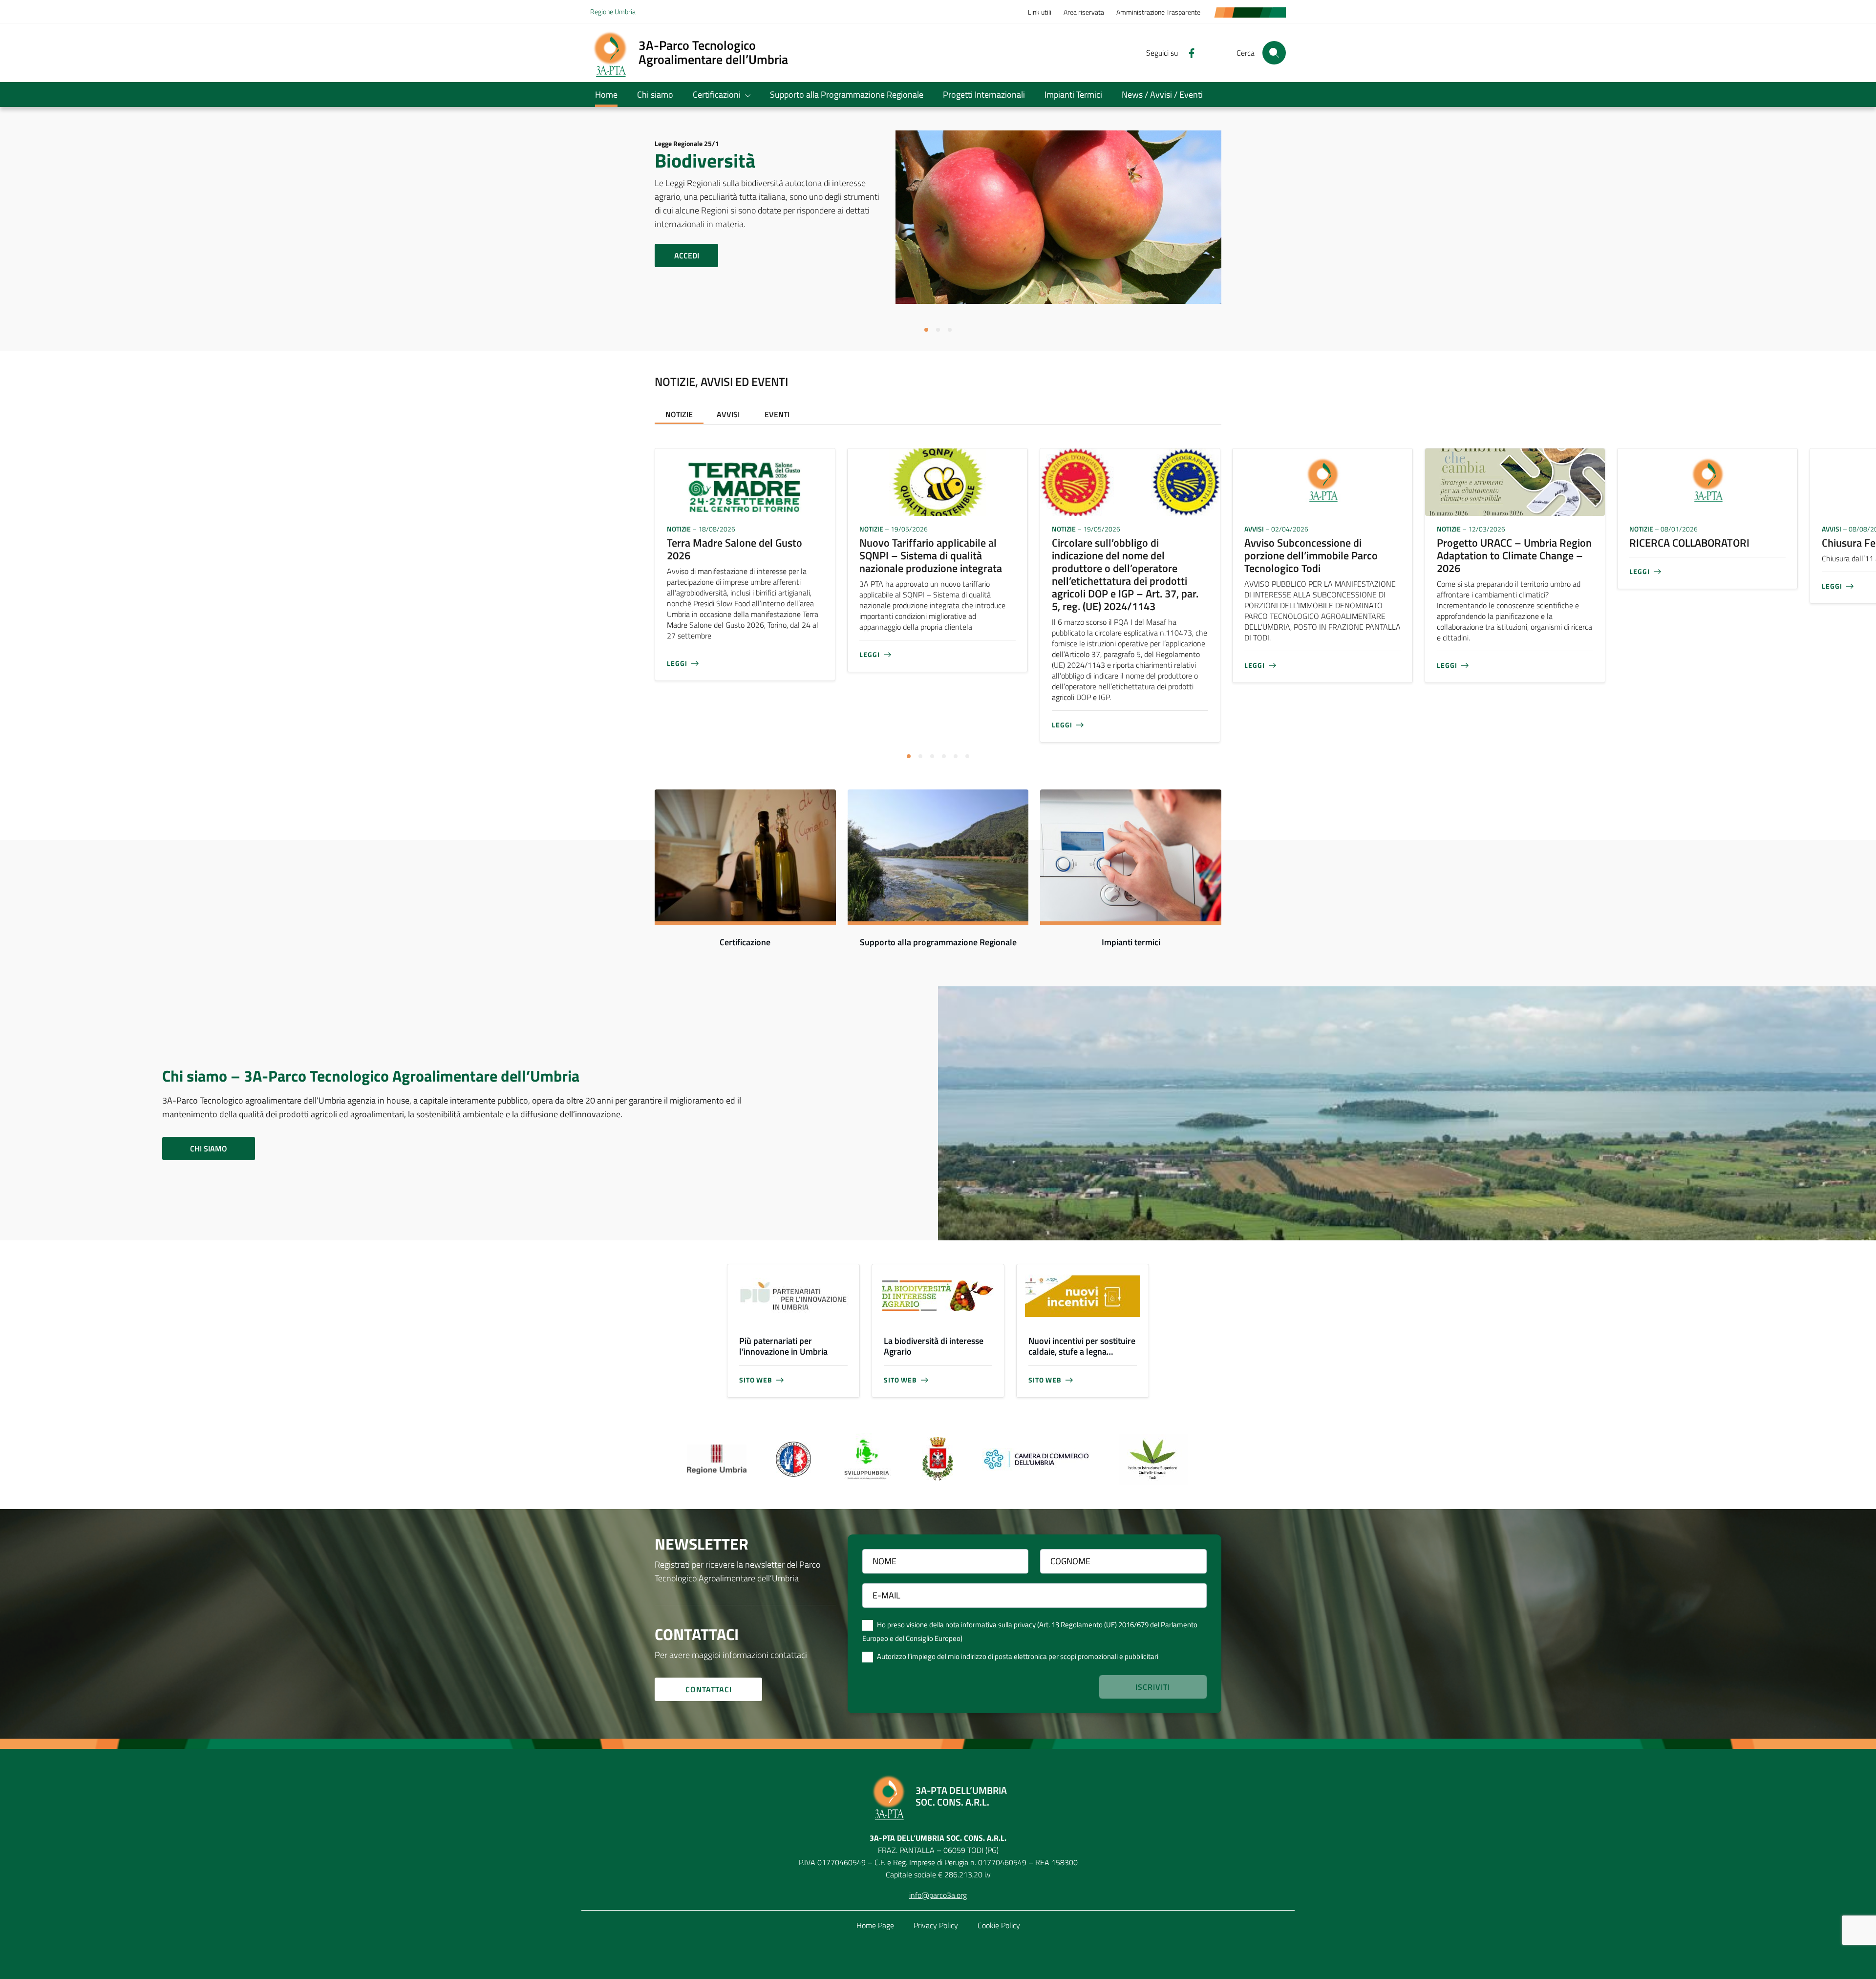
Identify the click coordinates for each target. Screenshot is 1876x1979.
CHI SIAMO (209, 1149)
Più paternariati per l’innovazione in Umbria (783, 1346)
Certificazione (745, 942)
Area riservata (1084, 12)
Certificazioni (717, 95)
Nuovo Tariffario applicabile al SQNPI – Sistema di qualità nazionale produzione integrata (931, 555)
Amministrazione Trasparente (1158, 12)
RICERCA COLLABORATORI (1689, 543)
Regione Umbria (613, 11)
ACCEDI (687, 255)
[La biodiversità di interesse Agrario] (938, 1296)
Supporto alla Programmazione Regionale (847, 95)
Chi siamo (655, 95)
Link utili (1040, 12)
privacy (1025, 1625)
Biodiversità (705, 160)
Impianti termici (1131, 942)
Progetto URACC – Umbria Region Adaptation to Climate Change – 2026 (1514, 555)
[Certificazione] (745, 855)
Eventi (777, 414)
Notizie (679, 414)
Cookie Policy (999, 1925)
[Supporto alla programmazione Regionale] (938, 855)
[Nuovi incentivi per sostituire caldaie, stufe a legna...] (1083, 1296)
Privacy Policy (936, 1925)
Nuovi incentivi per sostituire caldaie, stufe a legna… (1082, 1346)
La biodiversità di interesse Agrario (934, 1346)
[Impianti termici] (1131, 855)
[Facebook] (1188, 52)
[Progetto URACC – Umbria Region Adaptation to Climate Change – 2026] (1515, 481)
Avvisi (728, 414)
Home (606, 95)
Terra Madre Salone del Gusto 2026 (735, 549)
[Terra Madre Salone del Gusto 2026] (745, 481)
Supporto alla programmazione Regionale (938, 942)
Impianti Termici (1073, 95)
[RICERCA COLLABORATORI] (1707, 481)
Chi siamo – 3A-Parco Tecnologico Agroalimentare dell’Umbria (371, 1076)
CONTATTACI (709, 1689)
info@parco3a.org (938, 1895)
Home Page (875, 1925)
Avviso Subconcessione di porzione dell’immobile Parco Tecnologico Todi (1311, 555)
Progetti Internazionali (984, 95)
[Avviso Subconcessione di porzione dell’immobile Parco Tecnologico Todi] (1322, 481)
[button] (926, 330)
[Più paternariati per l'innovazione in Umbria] (793, 1296)
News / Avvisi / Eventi (1162, 95)
